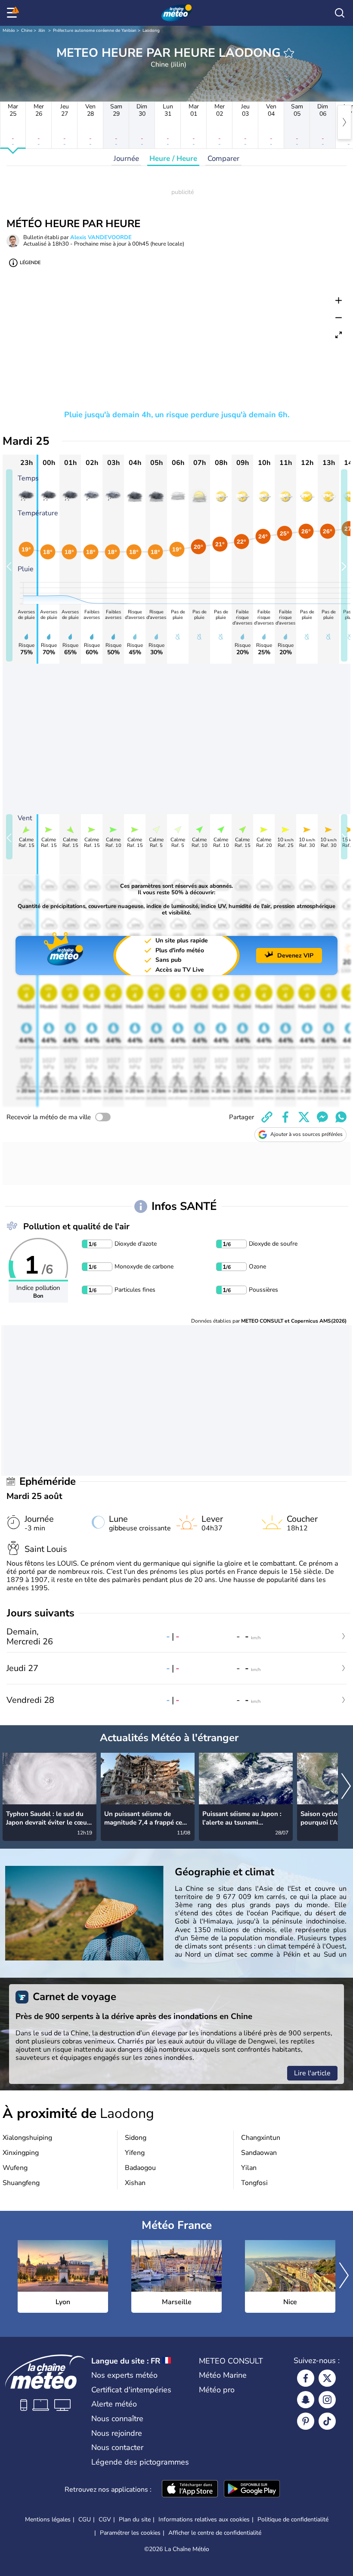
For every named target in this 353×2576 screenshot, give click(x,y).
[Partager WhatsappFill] (341, 1117)
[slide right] (344, 565)
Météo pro (217, 2390)
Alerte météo (114, 2404)
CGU (85, 2519)
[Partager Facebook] (285, 1117)
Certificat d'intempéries (131, 2390)
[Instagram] (327, 2400)
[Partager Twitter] (304, 1117)
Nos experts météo (124, 2375)
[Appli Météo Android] (252, 2490)
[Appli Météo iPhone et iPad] (190, 2490)
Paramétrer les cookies (130, 2533)
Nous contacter (117, 2447)
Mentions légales (48, 2519)
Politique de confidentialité (293, 2519)
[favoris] (289, 53)
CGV (105, 2519)
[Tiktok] (327, 2421)
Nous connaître (117, 2419)
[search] (340, 13)
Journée (126, 158)
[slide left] (9, 565)
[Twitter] (327, 2378)
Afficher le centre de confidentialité (215, 2533)
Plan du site (135, 2519)
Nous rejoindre (117, 2433)
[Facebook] (306, 2378)
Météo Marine (223, 2375)
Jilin (42, 31)
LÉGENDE (30, 263)
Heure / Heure (173, 158)
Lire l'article (312, 2073)
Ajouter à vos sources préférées (307, 1134)
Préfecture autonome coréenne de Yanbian (95, 31)
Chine (27, 31)
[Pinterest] (306, 2421)
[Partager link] (267, 1117)
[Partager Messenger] (322, 1117)
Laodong (151, 31)
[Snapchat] (306, 2400)
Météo (9, 31)
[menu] (13, 13)
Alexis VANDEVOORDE (101, 237)
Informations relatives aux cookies (204, 2519)
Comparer (223, 158)
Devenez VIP (295, 956)
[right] (344, 122)
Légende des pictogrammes (140, 2462)
